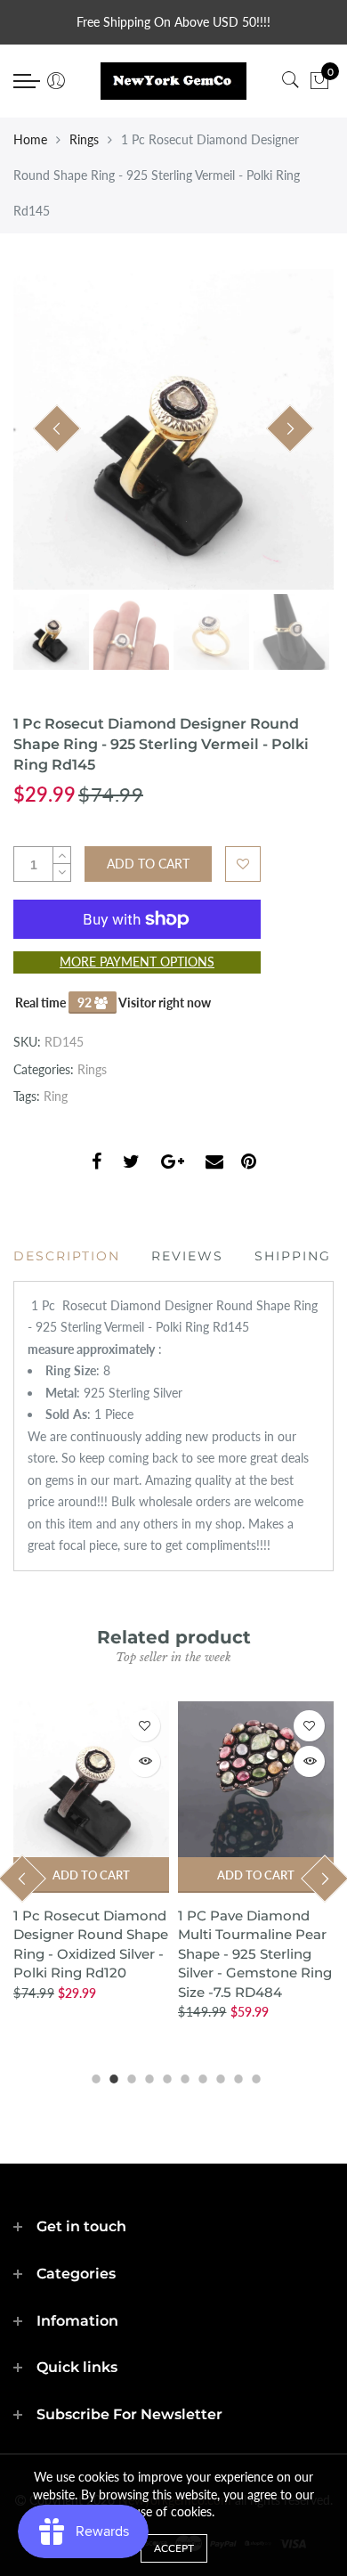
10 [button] (254, 2076)
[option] (173, 429)
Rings (84, 139)
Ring (56, 1096)
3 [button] (129, 2076)
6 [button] (182, 2076)
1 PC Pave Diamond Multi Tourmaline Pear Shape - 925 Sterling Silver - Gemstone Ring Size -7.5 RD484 (97, 1954)
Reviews (187, 1256)
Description (67, 1256)
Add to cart (98, 1875)
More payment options (137, 962)
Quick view (152, 1761)
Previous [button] (57, 428)
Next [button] (290, 428)
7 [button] (200, 2076)
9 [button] (236, 2076)
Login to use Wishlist (243, 864)
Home (30, 139)
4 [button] (147, 2076)
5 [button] (165, 2076)
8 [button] (218, 2076)
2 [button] (111, 2076)
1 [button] (93, 2076)
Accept (174, 2548)
